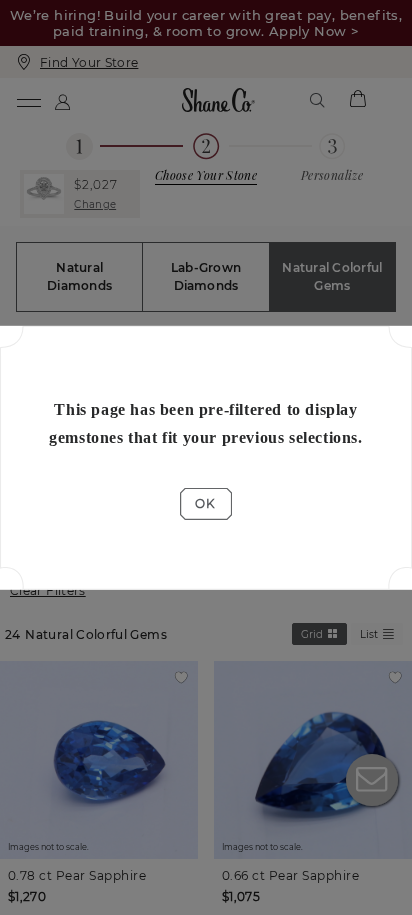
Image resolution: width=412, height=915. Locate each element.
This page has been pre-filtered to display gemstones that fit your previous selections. (205, 423)
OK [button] (205, 503)
